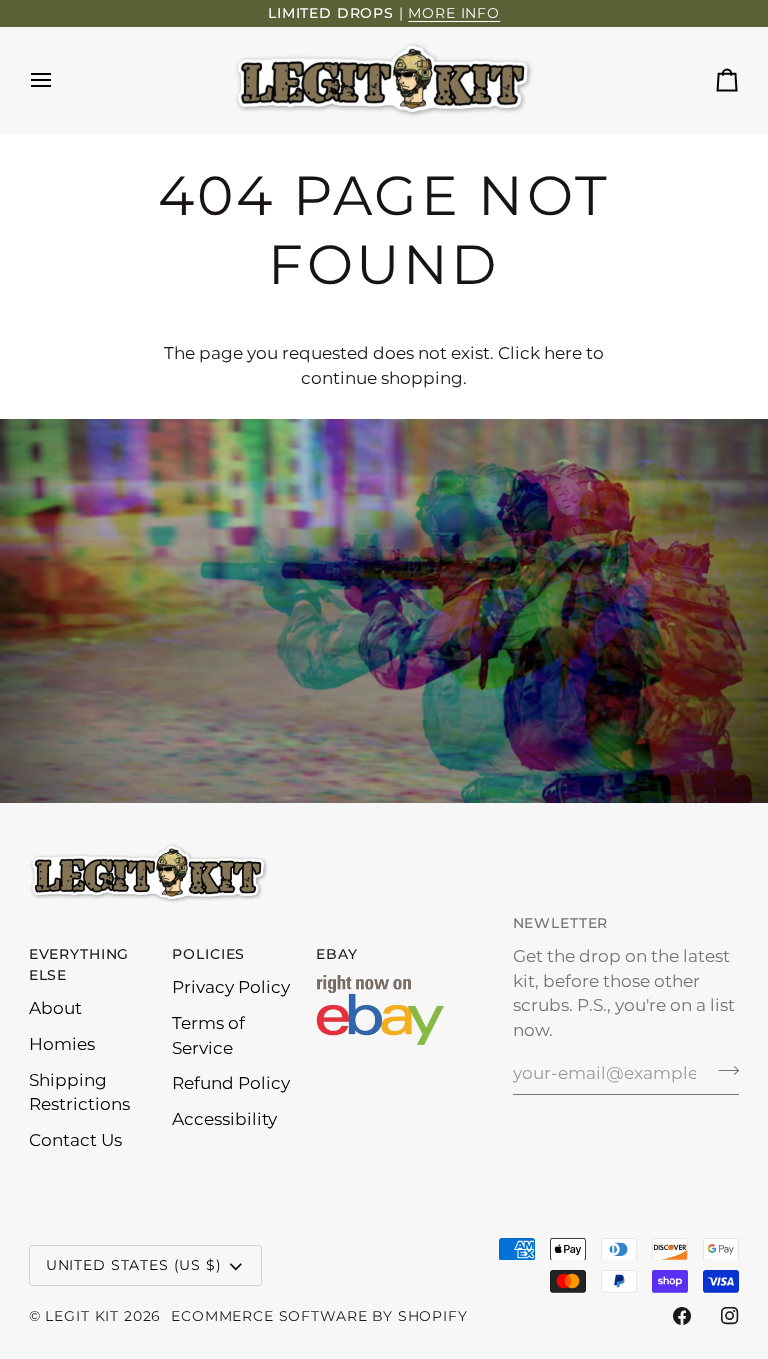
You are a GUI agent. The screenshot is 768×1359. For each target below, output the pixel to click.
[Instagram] (730, 1316)
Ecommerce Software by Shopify (319, 1316)
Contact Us (75, 1140)
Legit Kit (82, 1316)
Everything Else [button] (79, 964)
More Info (454, 13)
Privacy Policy (231, 987)
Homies (62, 1044)
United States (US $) (134, 1265)
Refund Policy (231, 1083)
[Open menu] (59, 80)
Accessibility (224, 1119)
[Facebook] (682, 1316)
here (563, 353)
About (55, 1008)
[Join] (722, 1071)
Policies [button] (208, 954)
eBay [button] (336, 954)
